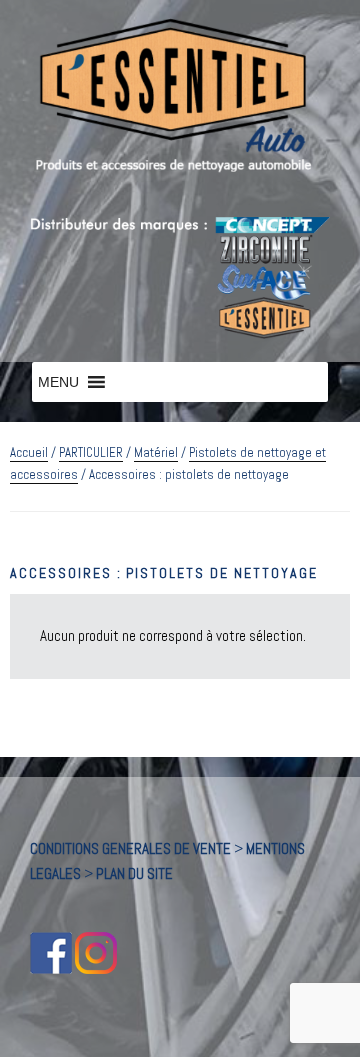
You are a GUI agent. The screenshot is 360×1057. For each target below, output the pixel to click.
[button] (58, 382)
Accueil (29, 452)
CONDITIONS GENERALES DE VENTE (130, 848)
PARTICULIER (91, 452)
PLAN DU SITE (134, 873)
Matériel (156, 452)
